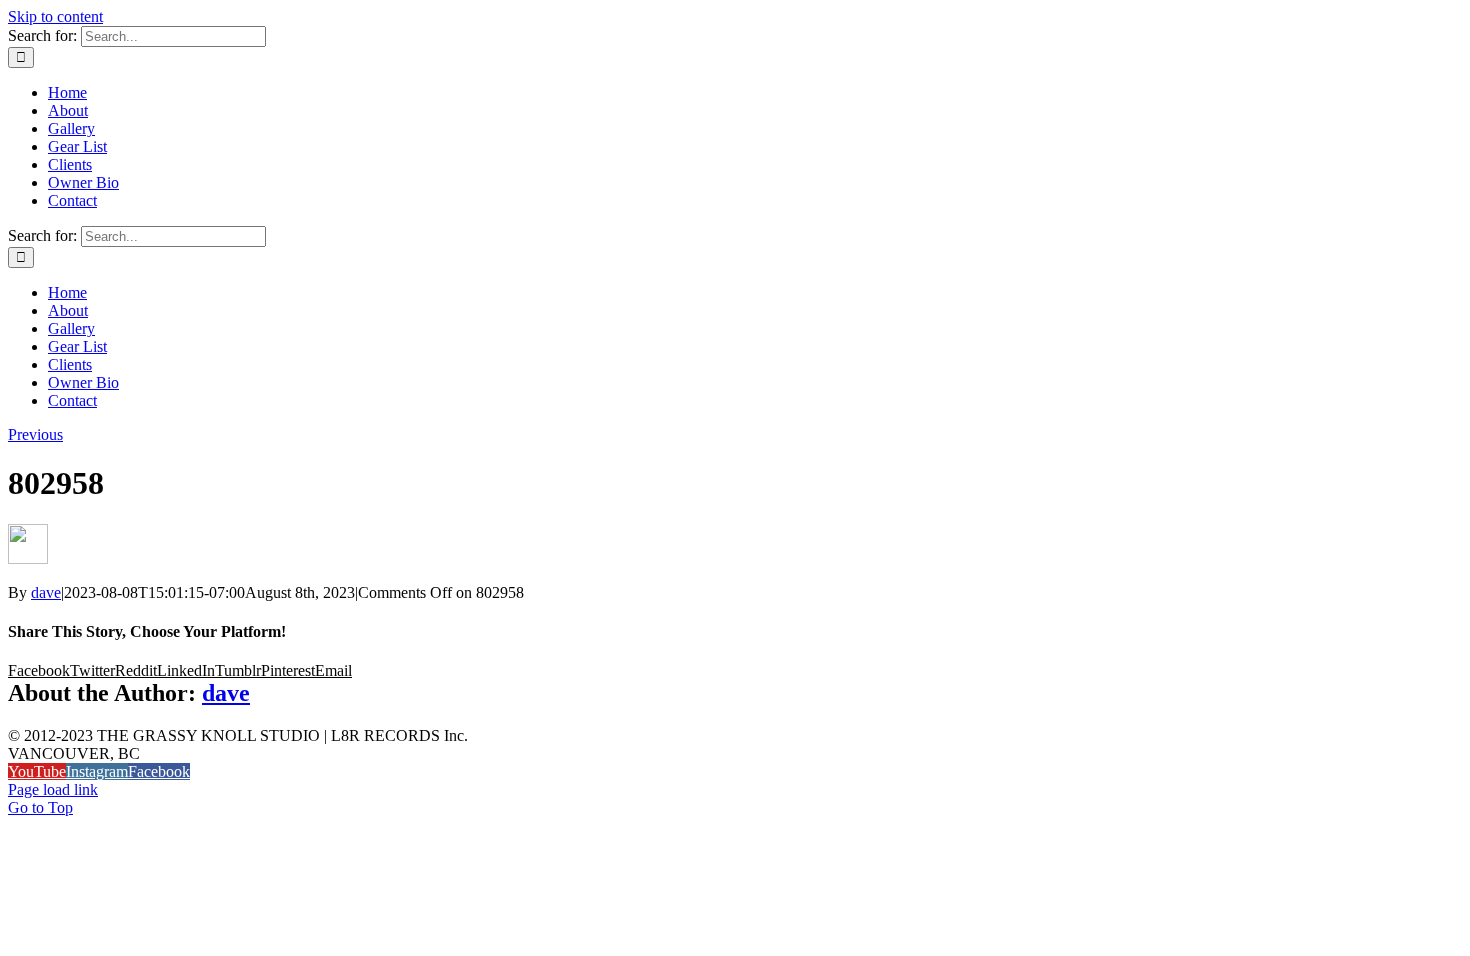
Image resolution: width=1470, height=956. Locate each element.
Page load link (53, 789)
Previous (35, 434)
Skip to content (55, 16)
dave (46, 592)
